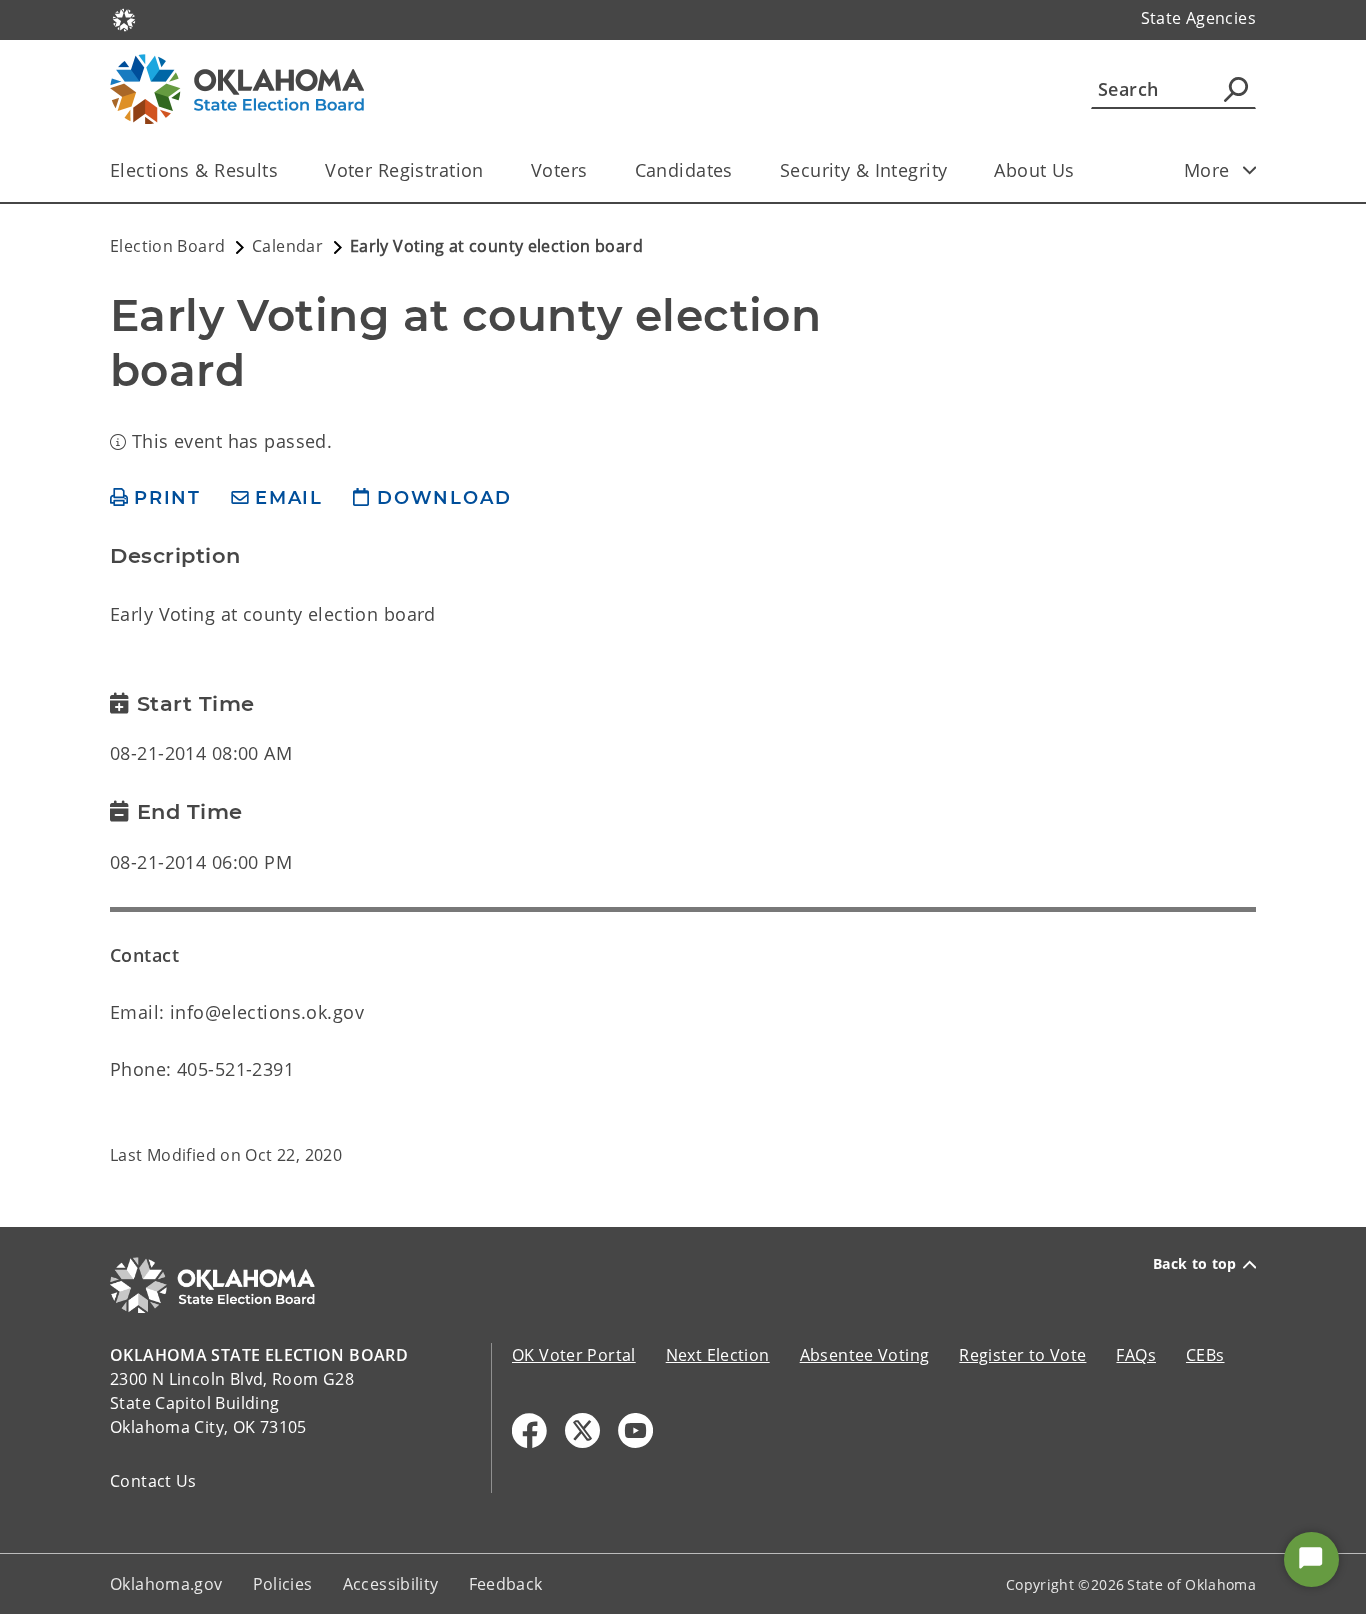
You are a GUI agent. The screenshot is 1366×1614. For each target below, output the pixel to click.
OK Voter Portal (574, 1355)
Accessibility (391, 1584)
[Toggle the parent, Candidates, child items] (739, 170)
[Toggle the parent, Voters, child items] (594, 170)
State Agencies (1198, 18)
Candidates (684, 170)
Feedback (506, 1584)
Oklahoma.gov (166, 1584)
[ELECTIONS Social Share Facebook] (529, 1430)
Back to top (1195, 1264)
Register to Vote (1022, 1355)
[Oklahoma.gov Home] (124, 18)
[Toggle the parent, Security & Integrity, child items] (953, 170)
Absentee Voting (865, 1355)
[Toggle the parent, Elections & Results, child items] (284, 170)
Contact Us (153, 1481)
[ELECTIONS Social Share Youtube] (635, 1430)
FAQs (1136, 1355)
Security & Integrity (864, 170)
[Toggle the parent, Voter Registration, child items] (490, 170)
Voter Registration (404, 170)
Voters (559, 170)
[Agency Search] (1236, 89)
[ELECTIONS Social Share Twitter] (582, 1430)
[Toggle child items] (1250, 170)
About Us (1034, 170)
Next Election (718, 1355)
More (1207, 170)
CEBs (1205, 1355)
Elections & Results (194, 170)
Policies (283, 1584)
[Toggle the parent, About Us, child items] (1081, 170)
